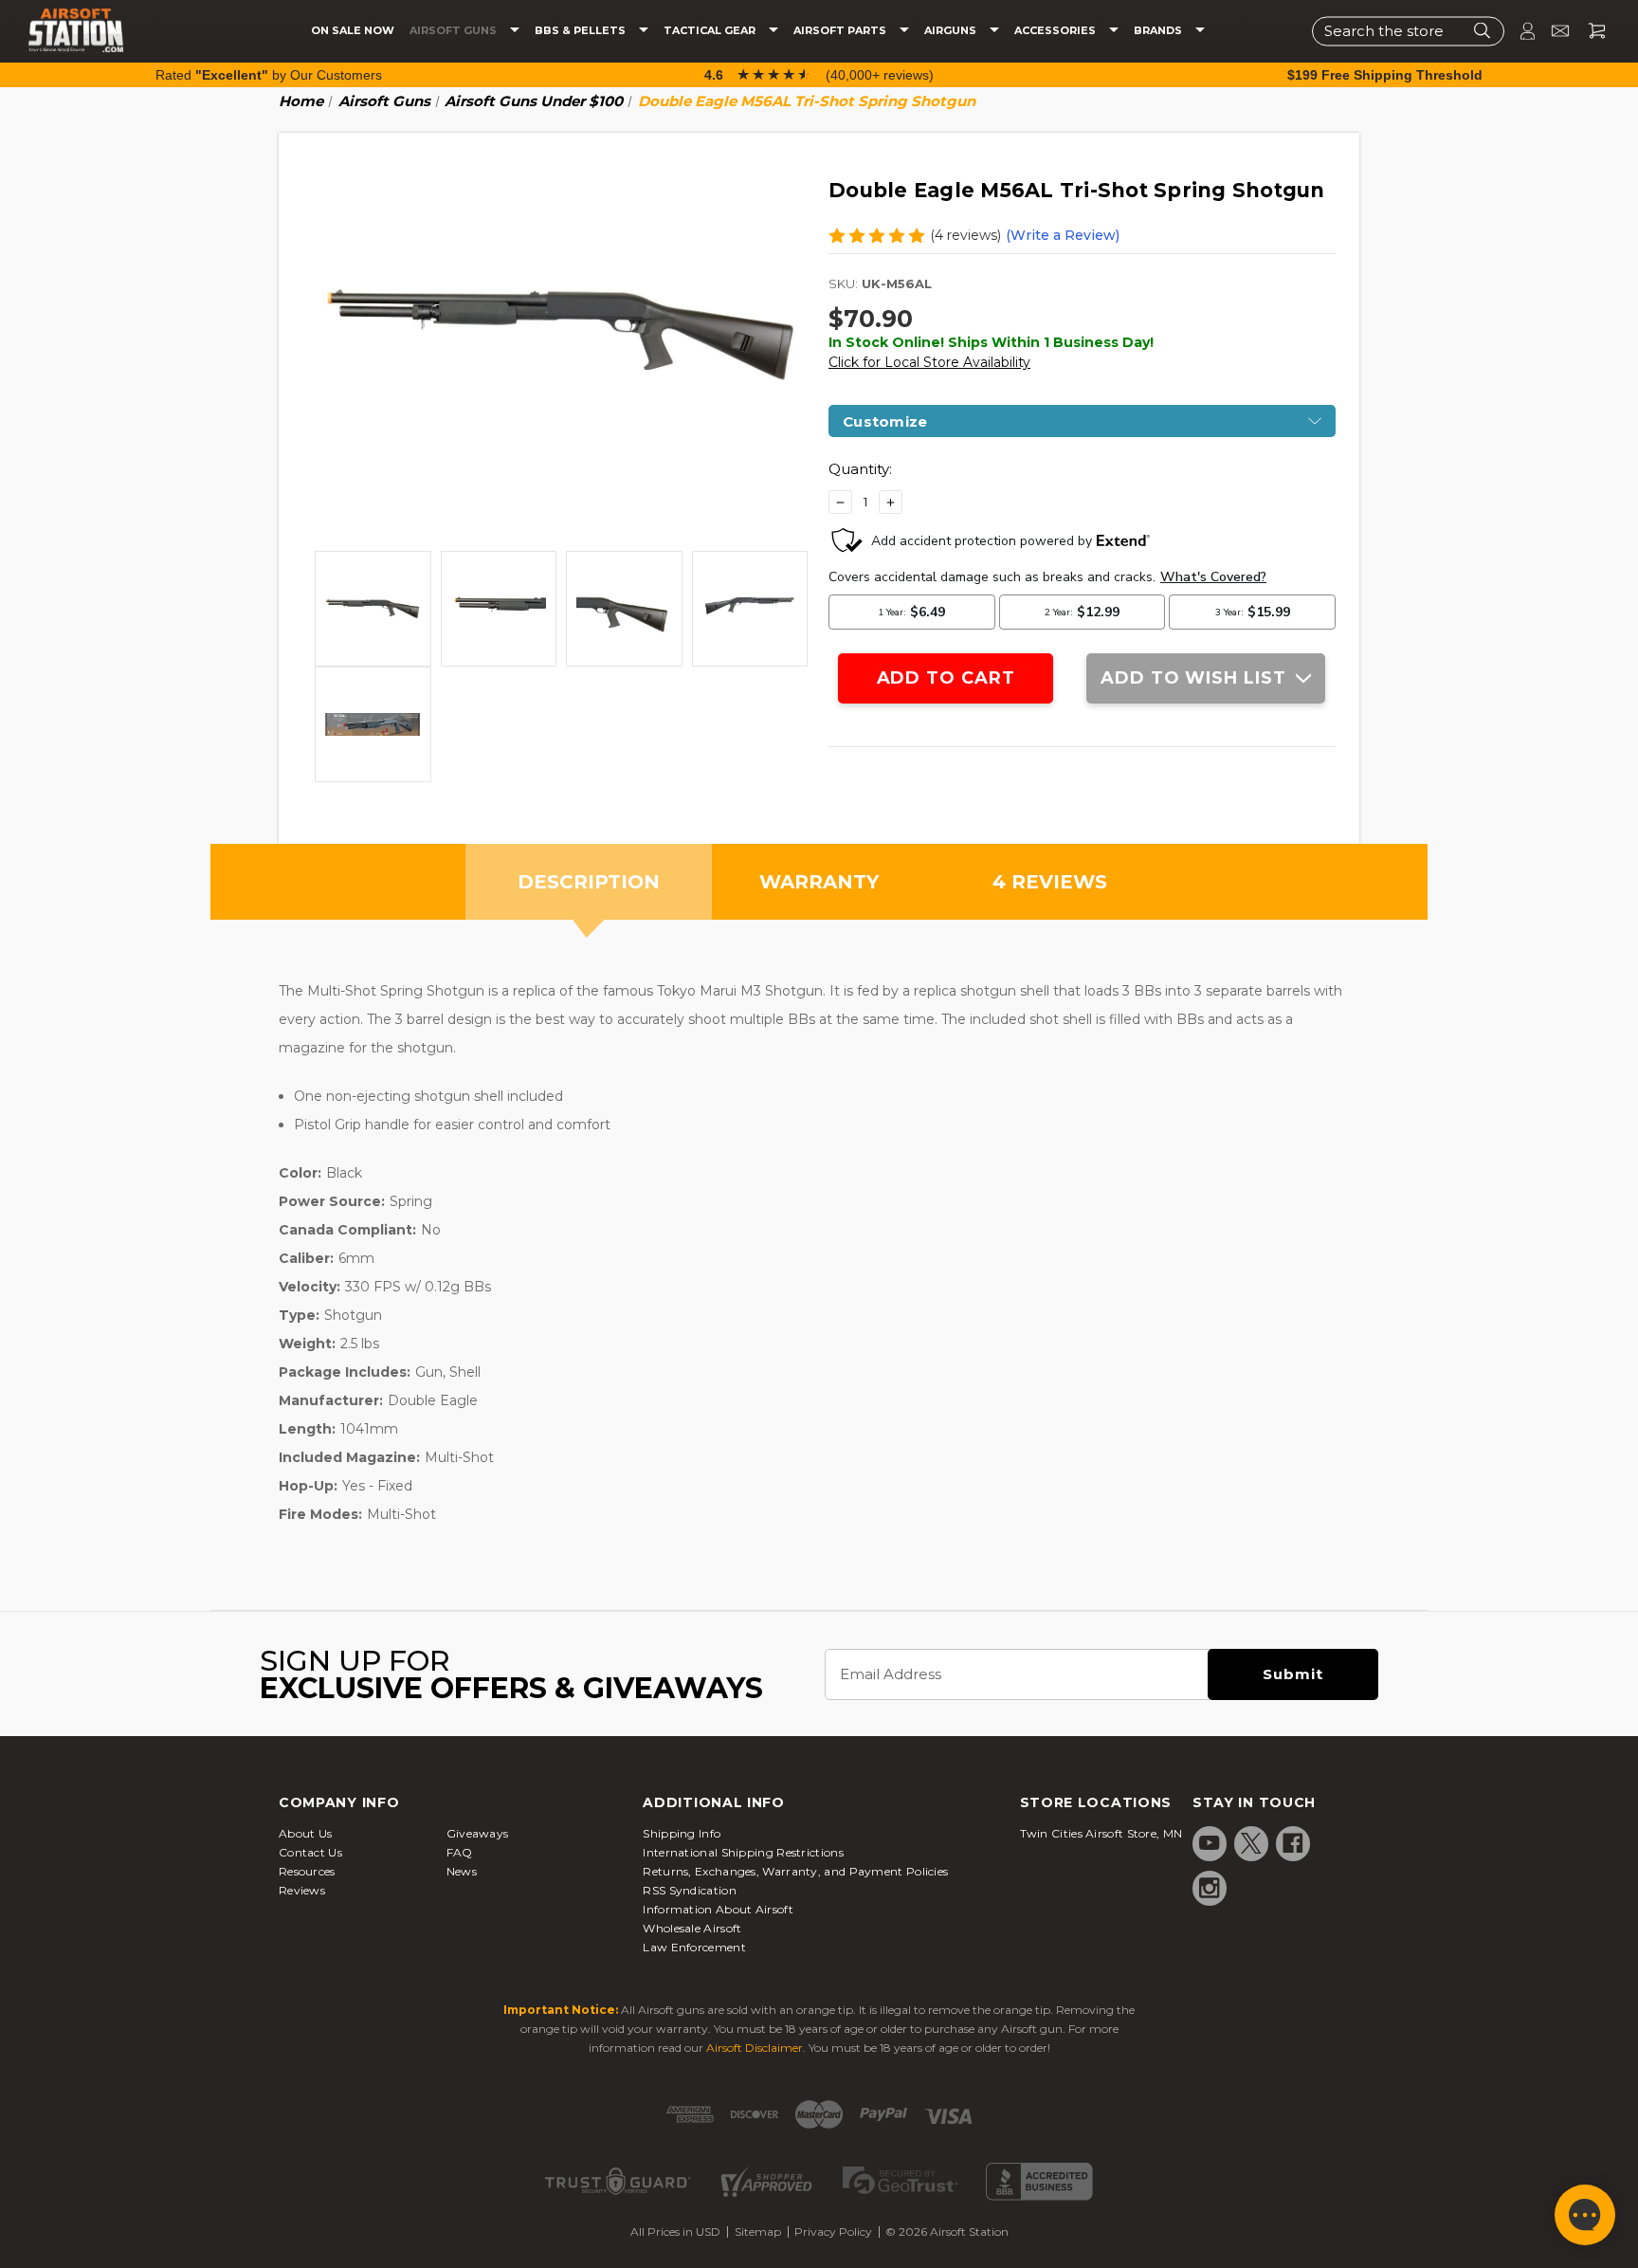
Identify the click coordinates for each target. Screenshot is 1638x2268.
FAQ (460, 1852)
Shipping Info (682, 1833)
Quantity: (860, 469)
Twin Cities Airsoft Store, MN (1101, 1833)
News (462, 1871)
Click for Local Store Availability (929, 362)
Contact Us (310, 1852)
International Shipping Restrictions (743, 1852)
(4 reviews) (965, 235)
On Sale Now (353, 31)
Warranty (819, 882)
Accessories (1056, 31)
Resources (307, 1871)
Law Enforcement (694, 1947)
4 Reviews (1050, 882)
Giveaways (478, 1833)
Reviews (302, 1890)
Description (589, 882)
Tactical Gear (711, 31)
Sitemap (758, 2231)
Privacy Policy (833, 2231)
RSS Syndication (690, 1890)
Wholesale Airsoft (692, 1928)
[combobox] (1408, 31)
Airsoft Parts (841, 31)
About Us (305, 1833)
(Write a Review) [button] (1063, 235)
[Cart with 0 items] (1590, 31)
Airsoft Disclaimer (755, 2048)
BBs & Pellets (582, 31)
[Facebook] (1293, 1843)
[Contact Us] (1552, 31)
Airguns (952, 31)
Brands (1159, 31)
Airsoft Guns (455, 31)
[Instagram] (1210, 1888)
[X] (1251, 1843)
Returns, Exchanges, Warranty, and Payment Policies (795, 1871)
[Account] (1520, 31)
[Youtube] (1210, 1843)
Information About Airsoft (718, 1909)
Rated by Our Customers (269, 75)
